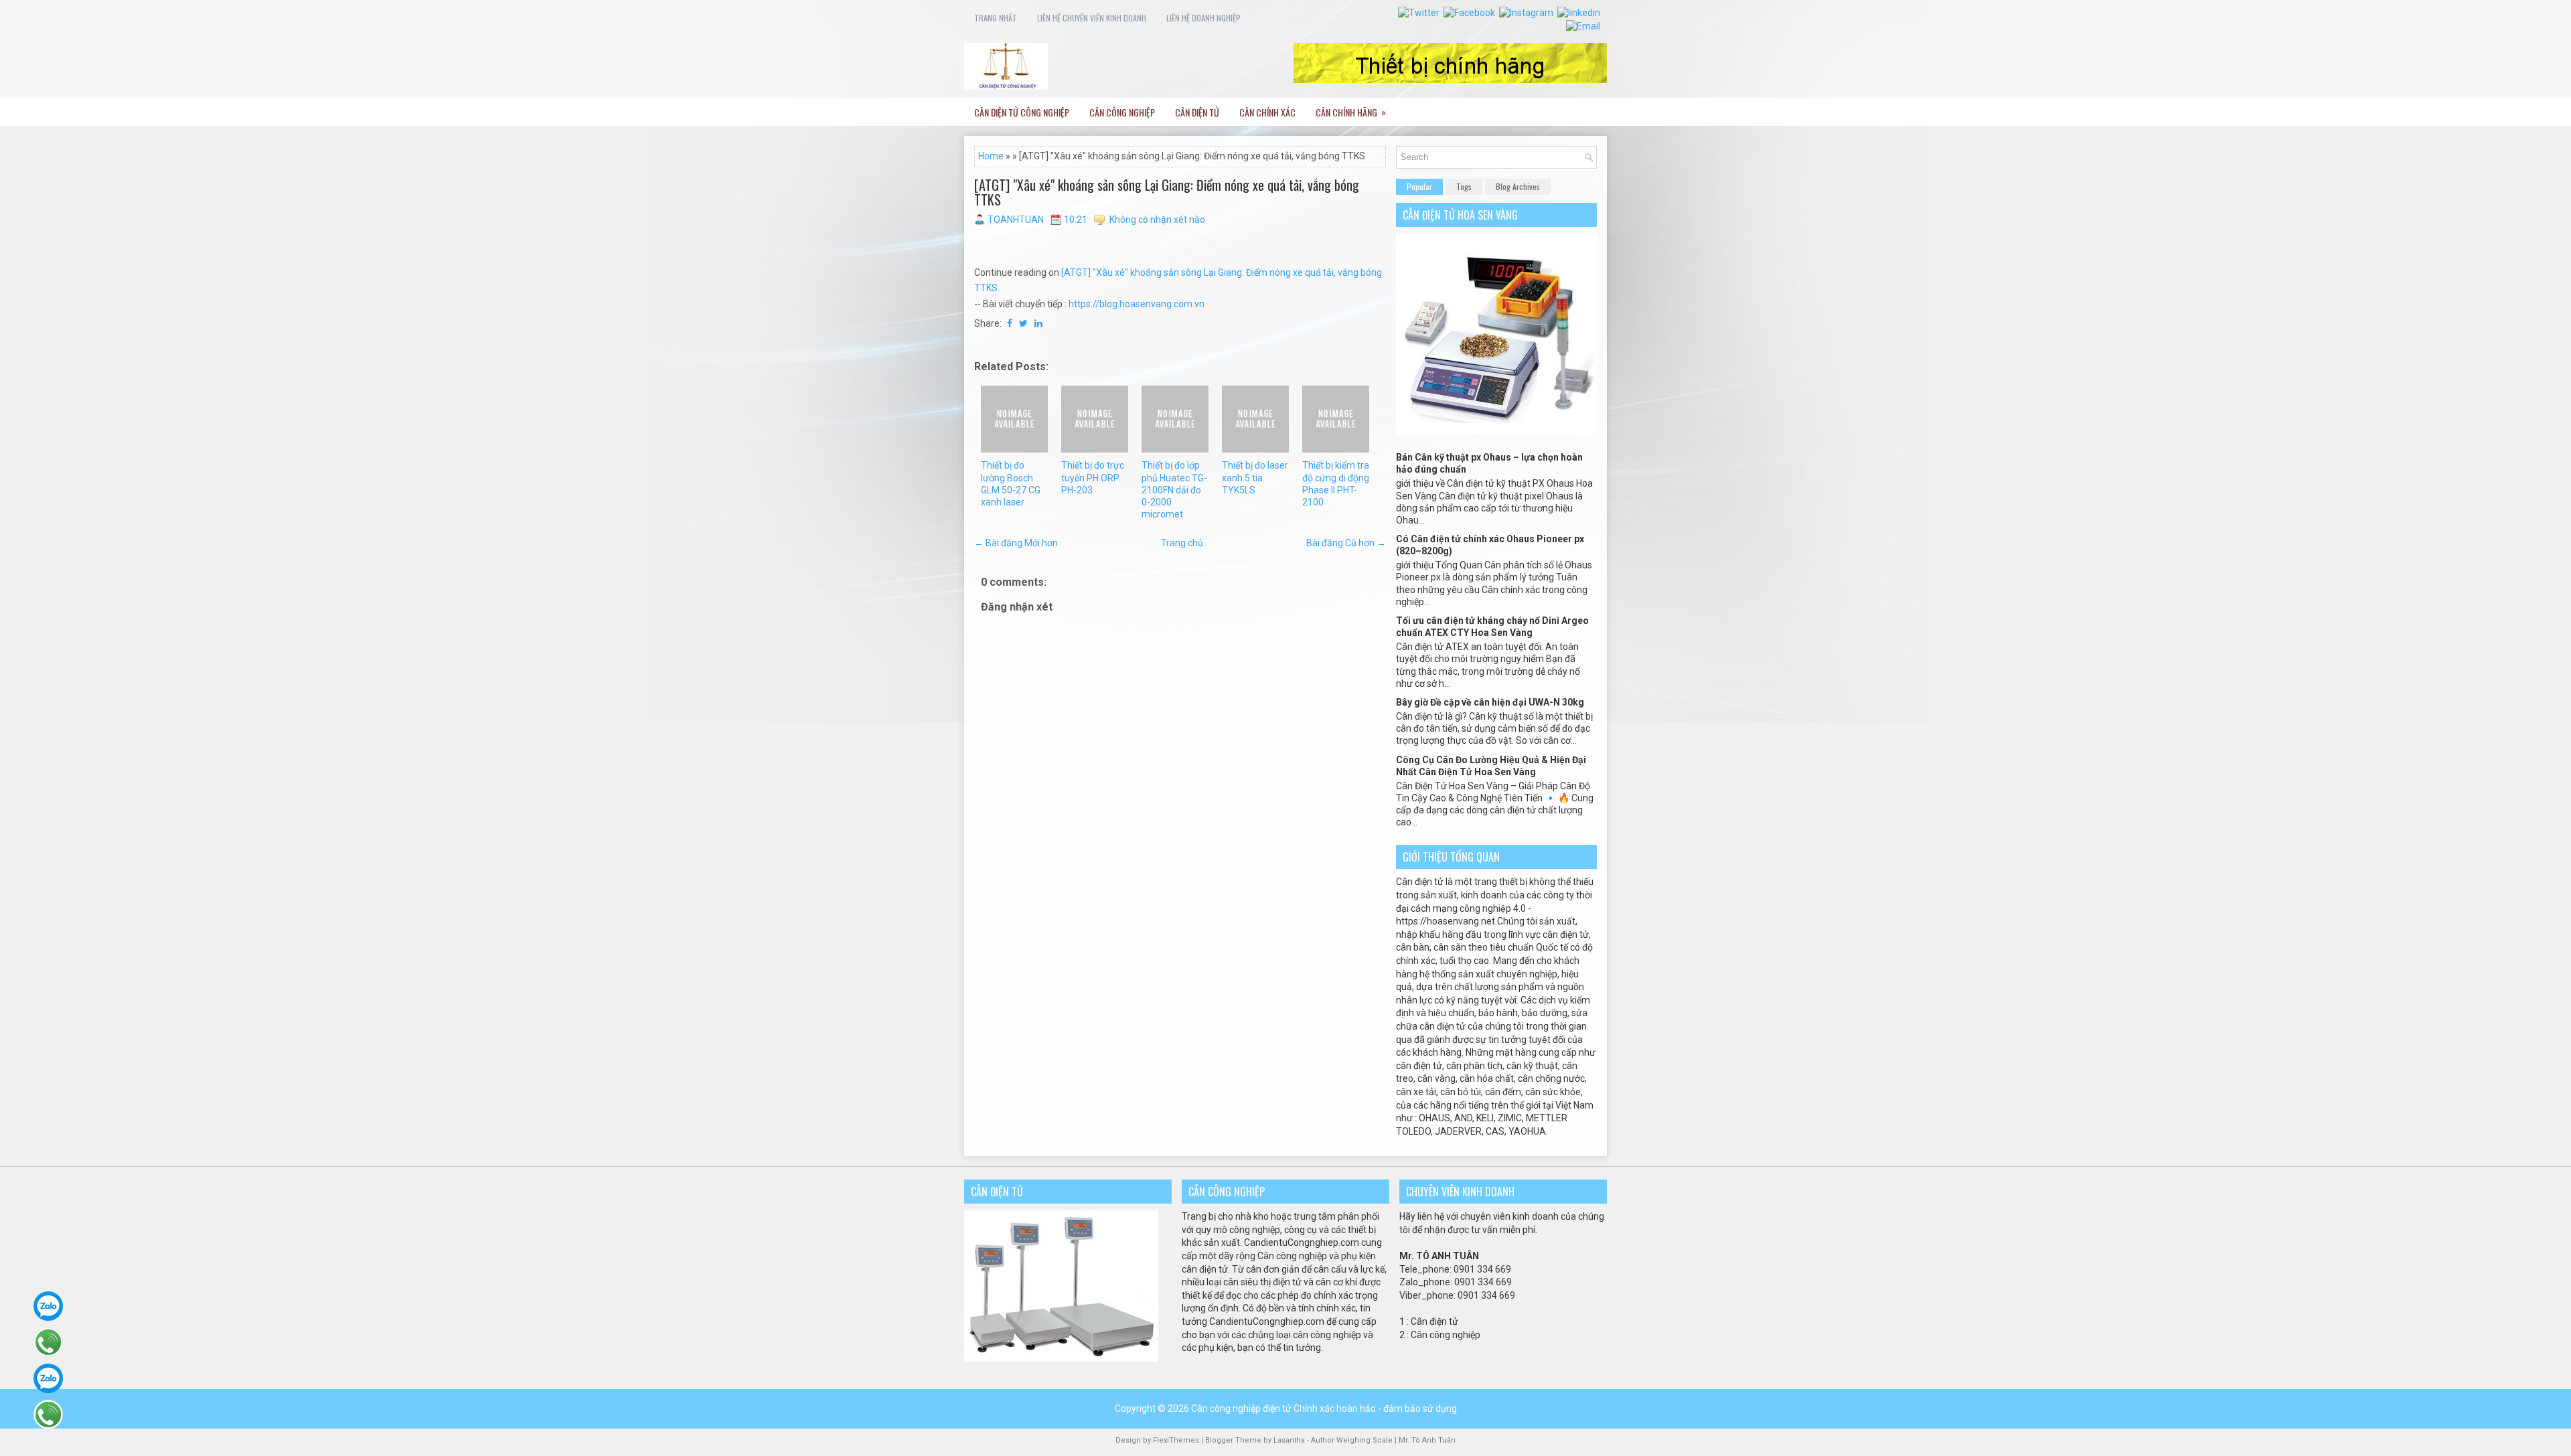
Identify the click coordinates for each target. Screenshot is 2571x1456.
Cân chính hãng (1351, 112)
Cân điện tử (1197, 112)
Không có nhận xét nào (1157, 220)
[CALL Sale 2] (48, 1414)
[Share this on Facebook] (1010, 323)
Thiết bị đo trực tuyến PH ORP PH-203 (1093, 477)
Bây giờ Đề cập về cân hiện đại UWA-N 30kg (1490, 702)
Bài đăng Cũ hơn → (1346, 543)
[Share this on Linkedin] (1038, 323)
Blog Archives (1518, 186)
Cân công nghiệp (1122, 112)
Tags (1464, 186)
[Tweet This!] (1023, 323)
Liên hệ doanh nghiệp (1203, 18)
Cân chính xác (1267, 112)
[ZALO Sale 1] (48, 1306)
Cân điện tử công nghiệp (1022, 112)
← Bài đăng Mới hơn (1016, 543)
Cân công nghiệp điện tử (1241, 1408)
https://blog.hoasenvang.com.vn (1137, 304)
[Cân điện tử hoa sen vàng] (1496, 431)
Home (991, 156)
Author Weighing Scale (1353, 1440)
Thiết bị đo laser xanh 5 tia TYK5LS (1255, 477)
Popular (1419, 186)
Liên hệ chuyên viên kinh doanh (1092, 18)
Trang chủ (1182, 543)
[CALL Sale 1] (48, 1342)
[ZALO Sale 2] (48, 1378)
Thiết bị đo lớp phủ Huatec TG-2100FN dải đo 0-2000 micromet (1174, 490)
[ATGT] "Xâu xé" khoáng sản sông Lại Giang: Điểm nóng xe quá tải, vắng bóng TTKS (1167, 192)
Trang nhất (996, 18)
